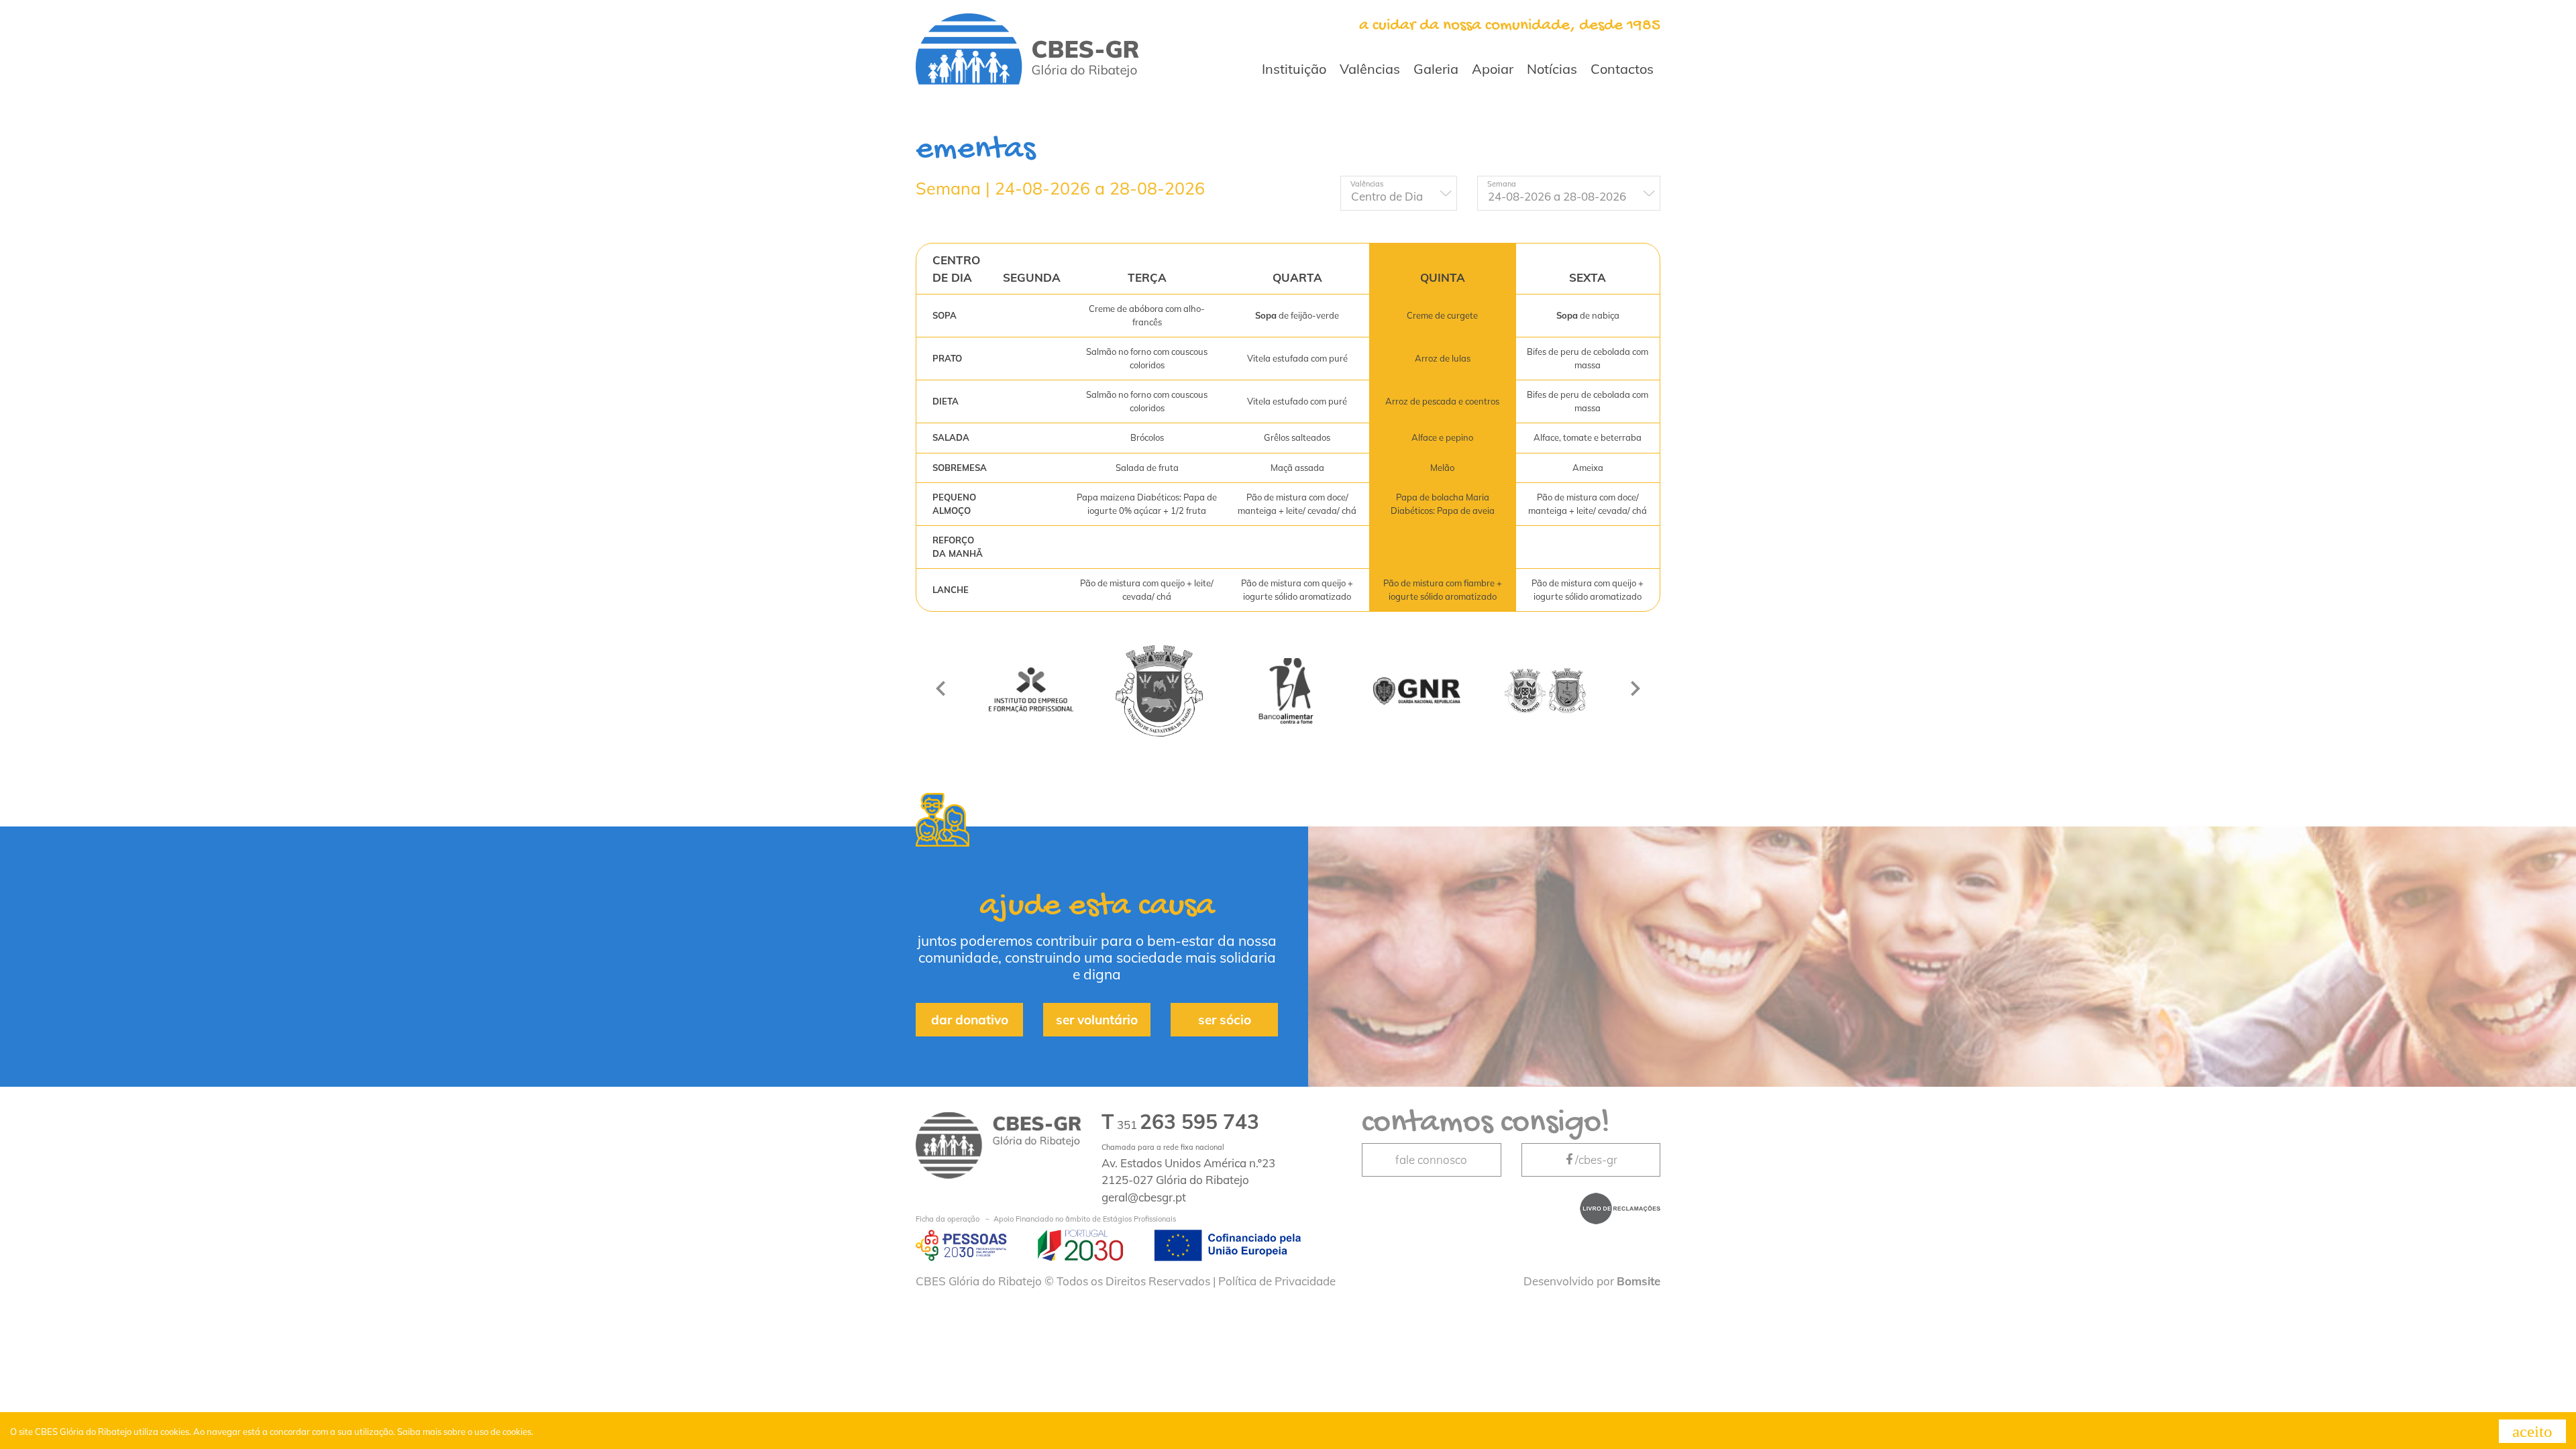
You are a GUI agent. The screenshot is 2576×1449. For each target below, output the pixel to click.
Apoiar (1493, 69)
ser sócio (1225, 1020)
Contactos (1622, 69)
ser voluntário (1097, 1020)
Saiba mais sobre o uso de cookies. (465, 1432)
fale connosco (1431, 1160)
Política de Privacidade (1277, 1281)
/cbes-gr (1596, 1160)
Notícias (1552, 69)
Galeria (1436, 69)
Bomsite (1639, 1281)
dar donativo (970, 1020)
